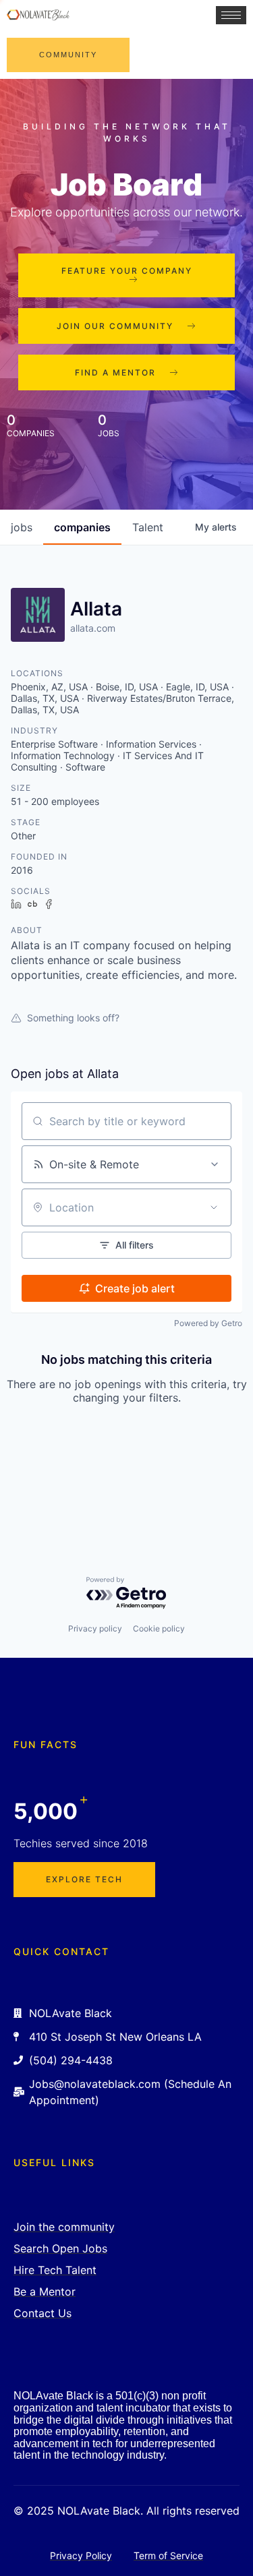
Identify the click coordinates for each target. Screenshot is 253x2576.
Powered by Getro (208, 1323)
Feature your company (127, 271)
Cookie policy (159, 1628)
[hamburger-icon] (231, 15)
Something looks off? (73, 1018)
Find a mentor (115, 372)
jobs (22, 527)
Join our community (115, 326)
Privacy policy (95, 1628)
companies (82, 527)
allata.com (93, 628)
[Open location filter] (214, 1207)
